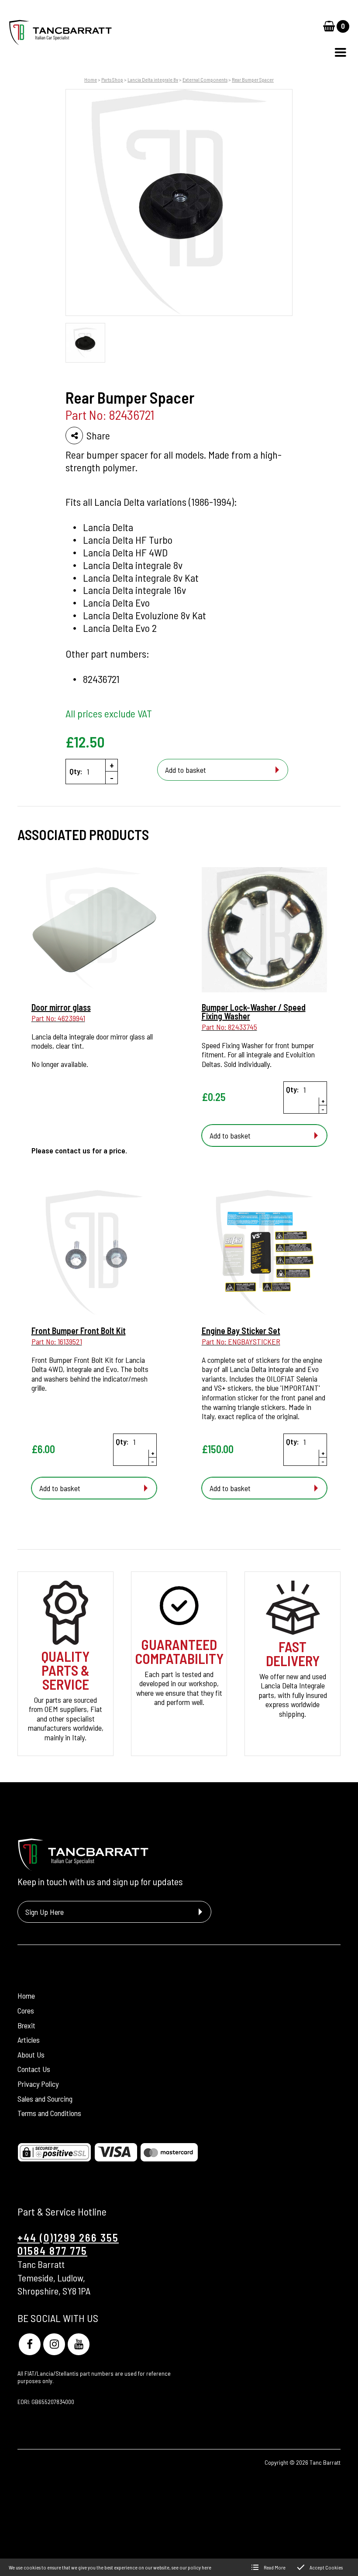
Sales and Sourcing (45, 2099)
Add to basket (186, 770)
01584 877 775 (52, 2251)
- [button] (112, 778)
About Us (31, 2055)
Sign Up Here (45, 1912)
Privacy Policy (38, 2084)
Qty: (76, 771)
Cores (26, 2010)
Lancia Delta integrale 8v (153, 79)
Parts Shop (112, 79)
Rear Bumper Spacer (253, 79)
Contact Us (34, 2069)
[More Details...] (94, 931)
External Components (205, 79)
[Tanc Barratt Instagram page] (54, 2344)
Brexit (26, 2025)
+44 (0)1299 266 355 (68, 2238)
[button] (341, 52)
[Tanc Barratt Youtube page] (79, 2344)
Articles (29, 2040)
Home (91, 79)
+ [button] (112, 765)
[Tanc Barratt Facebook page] (30, 2344)
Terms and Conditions (49, 2113)
